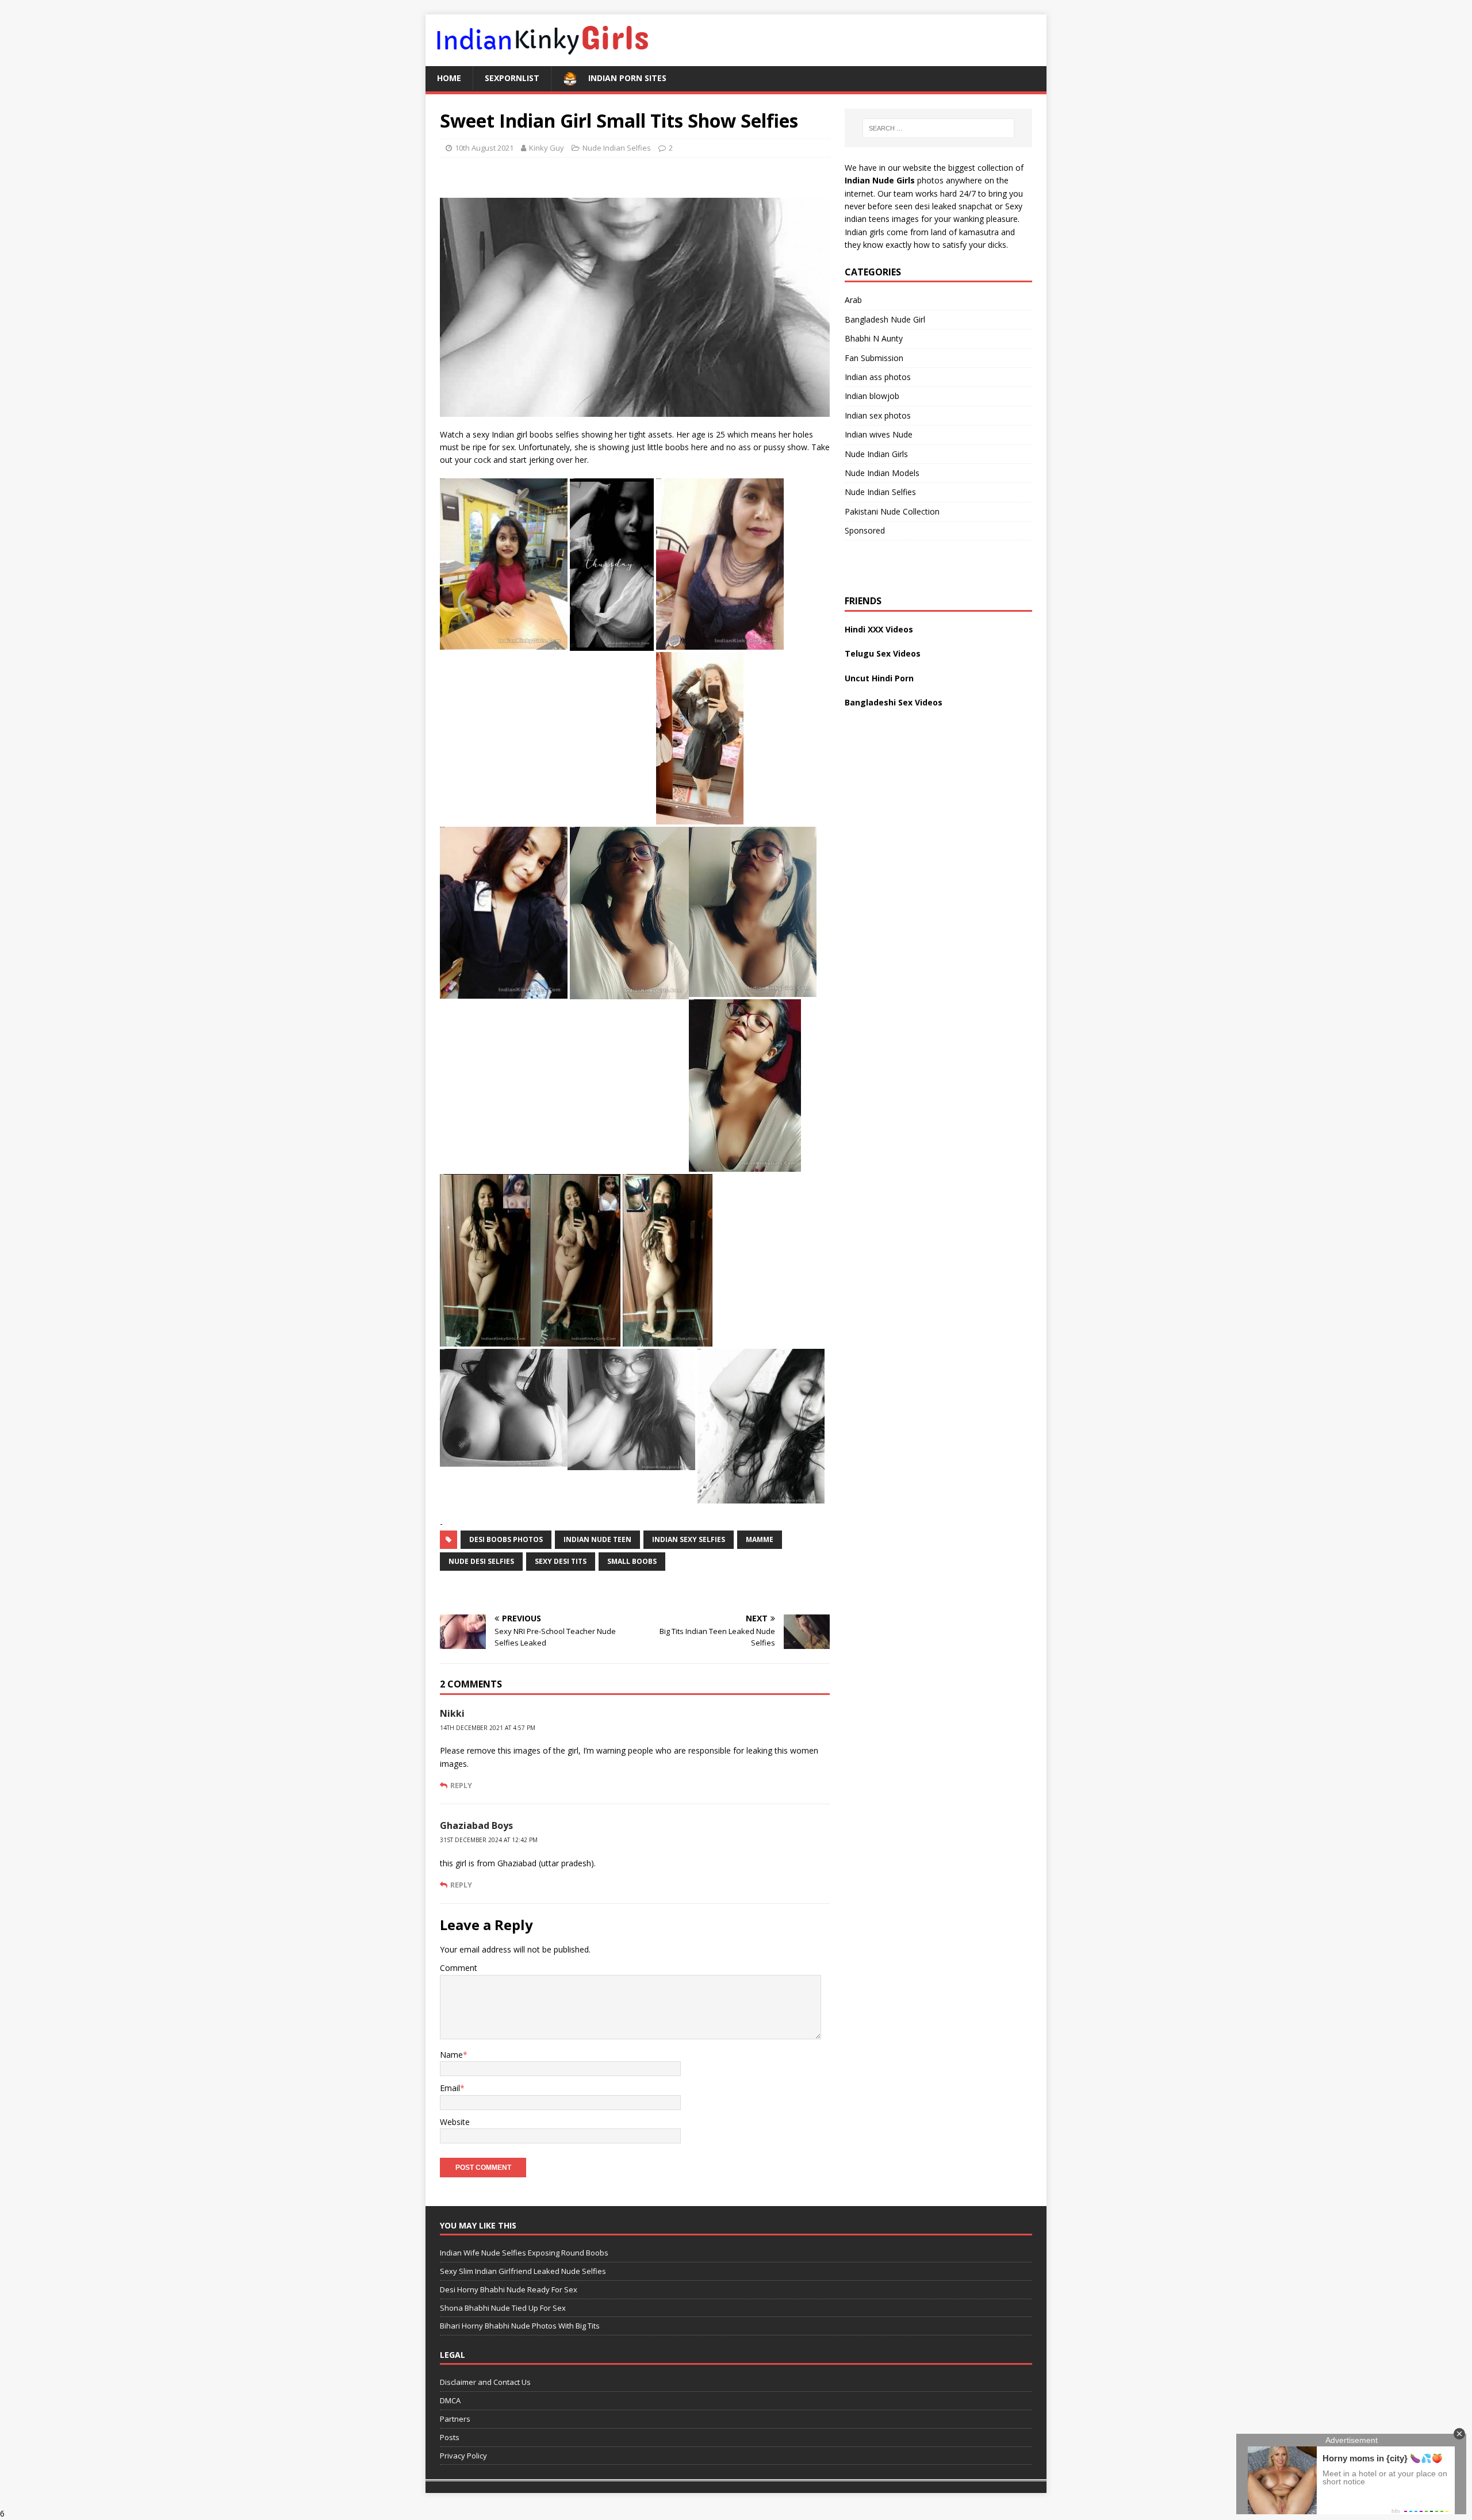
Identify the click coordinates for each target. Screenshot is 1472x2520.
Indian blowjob (872, 396)
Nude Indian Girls (876, 454)
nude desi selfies (481, 1561)
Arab (853, 300)
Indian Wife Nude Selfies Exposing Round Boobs (524, 2253)
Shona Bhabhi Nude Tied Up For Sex (503, 2308)
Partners (455, 2419)
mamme (760, 1539)
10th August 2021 (484, 148)
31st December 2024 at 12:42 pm (489, 1840)
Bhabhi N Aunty (874, 338)
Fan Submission (874, 358)
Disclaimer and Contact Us (485, 2383)
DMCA (450, 2400)
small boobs (632, 1561)
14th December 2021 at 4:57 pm (488, 1728)
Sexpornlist (512, 78)
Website (455, 2122)
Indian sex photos (878, 415)
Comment (459, 1968)
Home (449, 78)
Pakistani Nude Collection (892, 511)
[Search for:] (938, 128)
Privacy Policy (463, 2456)
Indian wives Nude (879, 434)
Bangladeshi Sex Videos (894, 702)
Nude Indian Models (882, 473)
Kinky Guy (547, 148)
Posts (450, 2437)
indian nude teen (597, 1539)
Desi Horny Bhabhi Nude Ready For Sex (509, 2289)
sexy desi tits (561, 1561)
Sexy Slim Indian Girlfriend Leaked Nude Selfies (523, 2271)
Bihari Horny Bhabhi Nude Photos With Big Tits (520, 2326)
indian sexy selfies (689, 1539)
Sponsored (865, 530)
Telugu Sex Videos (883, 653)
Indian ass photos (878, 377)
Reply (461, 1785)
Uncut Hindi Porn (879, 678)
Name (451, 2055)
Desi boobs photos (506, 1539)
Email (450, 2088)
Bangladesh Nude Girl (885, 319)
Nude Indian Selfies (617, 148)
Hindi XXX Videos (879, 629)
